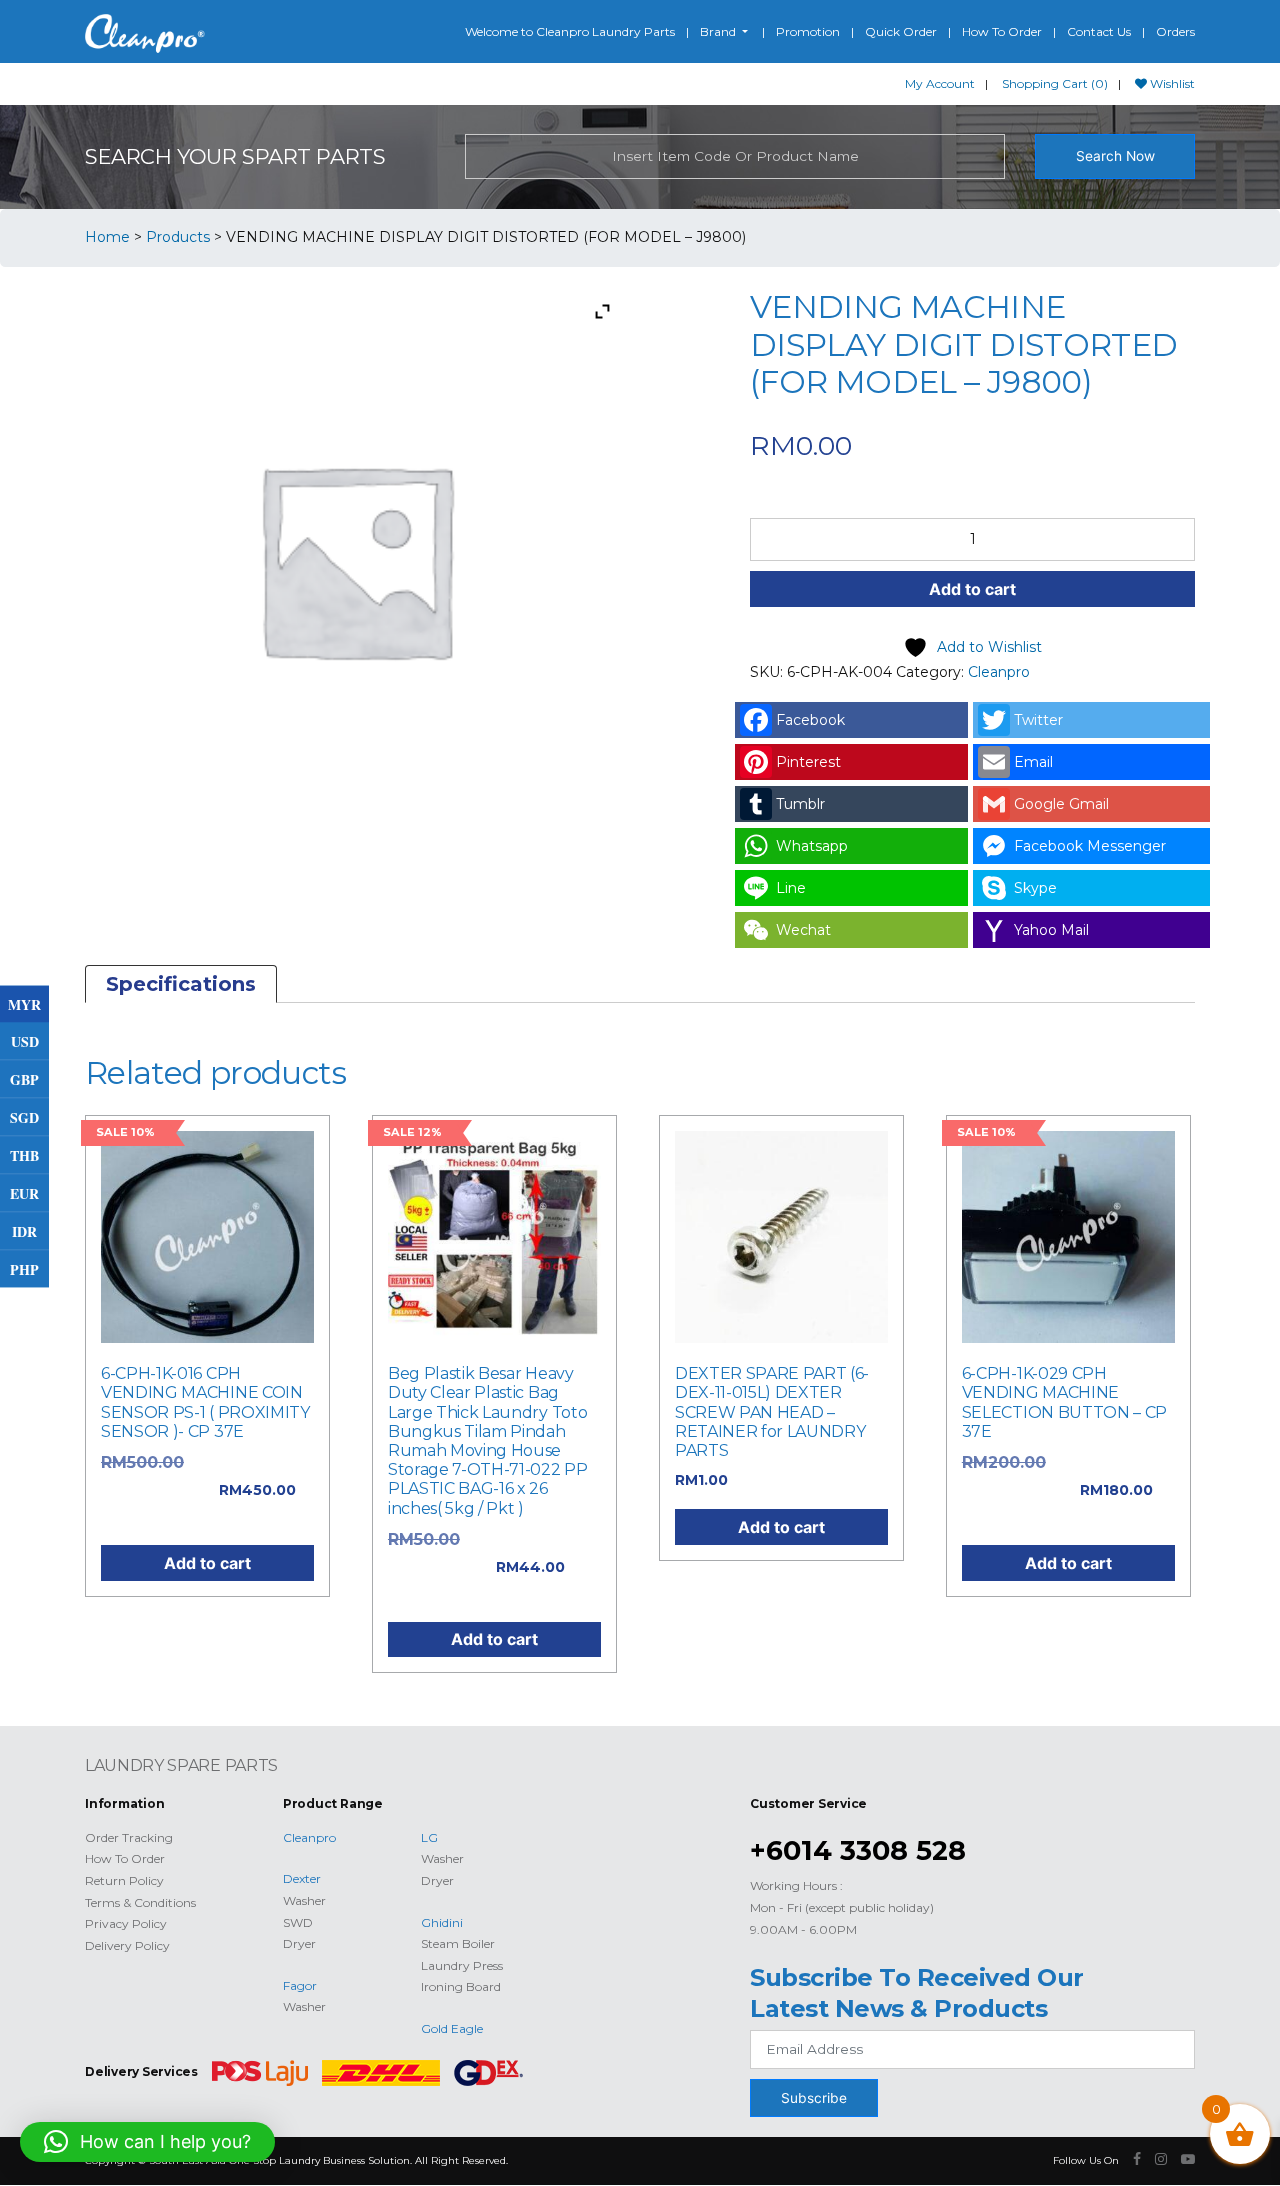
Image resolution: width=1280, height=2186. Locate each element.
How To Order (1002, 31)
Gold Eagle (452, 2028)
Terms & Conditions (140, 1902)
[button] (147, 2142)
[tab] (181, 984)
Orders (1175, 31)
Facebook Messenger (1090, 846)
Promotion (808, 31)
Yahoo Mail (1051, 930)
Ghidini (442, 1922)
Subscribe (814, 2098)
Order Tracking (129, 1837)
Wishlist (1171, 83)
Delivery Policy (127, 1945)
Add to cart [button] (207, 1563)
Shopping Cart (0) (1055, 83)
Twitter (1038, 720)
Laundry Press (462, 1965)
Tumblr (800, 804)
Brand (719, 31)
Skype (1035, 888)
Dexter (302, 1878)
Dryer (299, 1943)
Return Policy (124, 1880)
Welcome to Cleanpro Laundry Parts (570, 31)
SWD (298, 1922)
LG (429, 1837)
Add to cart (972, 589)
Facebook (810, 720)
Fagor (300, 1985)
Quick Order (901, 31)
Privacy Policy (126, 1923)
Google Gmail (1061, 804)
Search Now (1115, 156)
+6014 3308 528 (858, 1850)
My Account (940, 83)
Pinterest (808, 762)
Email (1033, 762)
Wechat (803, 930)
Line (791, 888)
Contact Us (1099, 31)
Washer (304, 1900)
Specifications (181, 984)
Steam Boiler (458, 1943)
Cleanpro (999, 672)
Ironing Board (461, 1986)
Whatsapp (812, 846)
